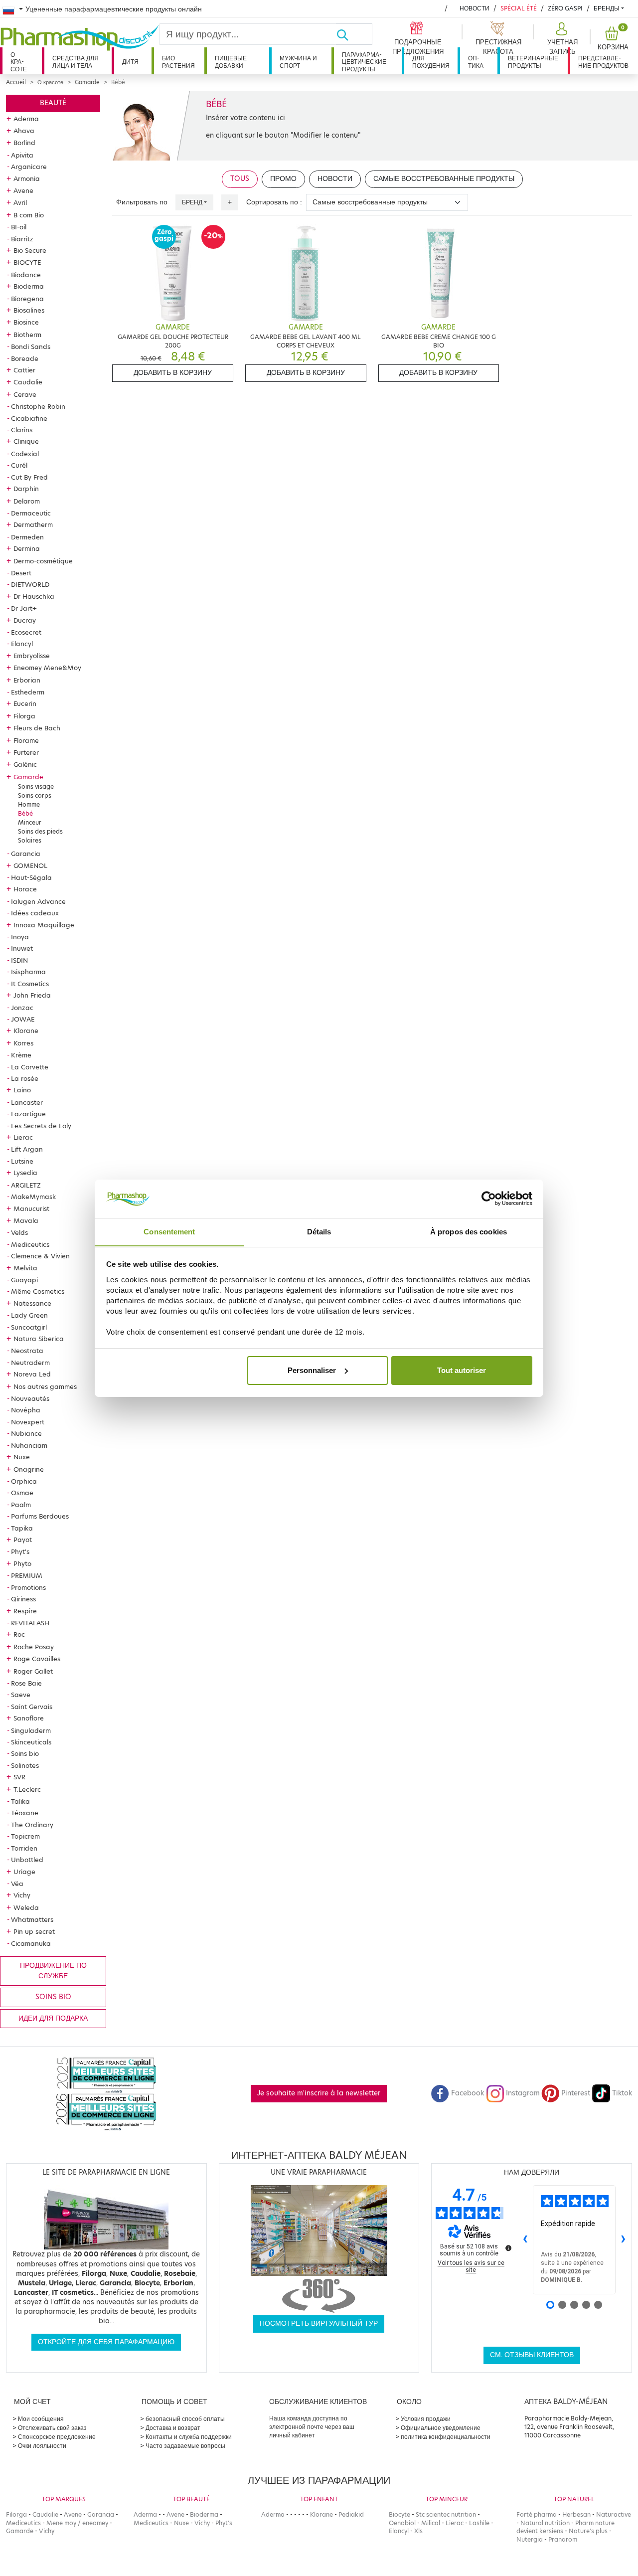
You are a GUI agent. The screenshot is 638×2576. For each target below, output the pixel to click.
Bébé (25, 813)
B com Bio (29, 215)
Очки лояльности (42, 2446)
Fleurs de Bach (37, 728)
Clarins (22, 430)
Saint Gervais (32, 1707)
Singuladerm (31, 1730)
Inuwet (22, 948)
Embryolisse (32, 656)
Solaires (30, 840)
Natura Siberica (39, 1339)
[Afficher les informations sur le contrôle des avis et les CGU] (508, 2248)
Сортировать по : (274, 202)
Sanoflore (29, 1718)
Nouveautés (30, 1398)
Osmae (22, 1493)
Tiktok (622, 2093)
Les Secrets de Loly (41, 1126)
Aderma (26, 119)
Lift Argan (27, 1149)
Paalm (21, 1505)
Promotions (28, 1587)
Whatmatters (32, 1919)
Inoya (20, 937)
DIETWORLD (30, 584)
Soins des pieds (40, 831)
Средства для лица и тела (76, 62)
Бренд (192, 202)
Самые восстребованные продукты (444, 179)
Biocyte (399, 2514)
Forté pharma (537, 2514)
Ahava (24, 131)
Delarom (27, 501)
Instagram (523, 2093)
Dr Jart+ (24, 608)
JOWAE (23, 1019)
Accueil (16, 82)
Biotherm (27, 335)
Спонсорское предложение (57, 2437)
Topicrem (25, 1836)
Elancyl (22, 644)
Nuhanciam (29, 1445)
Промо (283, 179)
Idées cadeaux (35, 913)
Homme (29, 804)
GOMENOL (30, 865)
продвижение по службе (53, 1971)
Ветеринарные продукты (533, 62)
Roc (19, 1634)
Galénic (25, 764)
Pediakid (351, 2514)
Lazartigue (28, 1114)
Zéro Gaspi (565, 8)
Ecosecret (26, 632)
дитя (130, 62)
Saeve (21, 1695)
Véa (17, 1884)
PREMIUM (27, 1575)
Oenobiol (402, 2523)
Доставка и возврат (173, 2428)
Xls (418, 2531)
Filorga (24, 716)
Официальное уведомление (441, 2428)
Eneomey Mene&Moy (47, 668)
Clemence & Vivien (40, 1256)
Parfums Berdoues (40, 1516)
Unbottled (27, 1860)
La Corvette (30, 1067)
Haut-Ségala (31, 877)
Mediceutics (30, 1244)
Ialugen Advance (38, 901)
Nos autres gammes (45, 1386)
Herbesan (576, 2514)
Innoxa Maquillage (44, 925)
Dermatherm (33, 524)
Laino (22, 1090)
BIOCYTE (27, 262)
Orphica (24, 1481)
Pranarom (563, 2539)
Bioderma (29, 286)
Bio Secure (30, 250)
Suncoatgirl (29, 1327)
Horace (25, 889)
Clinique (26, 441)
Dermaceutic (31, 513)
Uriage (24, 1872)
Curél (19, 465)
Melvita (25, 1268)
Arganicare (29, 167)
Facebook (468, 2093)
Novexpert (28, 1422)
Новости (475, 8)
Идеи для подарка (53, 2018)
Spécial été (519, 8)
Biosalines (29, 310)
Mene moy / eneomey (77, 2523)
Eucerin (25, 703)
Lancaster (27, 1102)
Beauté (53, 103)
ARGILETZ (26, 1185)
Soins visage (36, 786)
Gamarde (87, 82)
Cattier (24, 370)
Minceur (30, 822)
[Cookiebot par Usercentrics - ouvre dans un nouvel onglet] (489, 1199)
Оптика (476, 62)
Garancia (26, 854)
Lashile (479, 2523)
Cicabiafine (29, 418)
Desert (21, 573)
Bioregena (27, 299)
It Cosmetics (30, 984)
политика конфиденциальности (446, 2437)
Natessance (32, 1303)
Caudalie (28, 382)
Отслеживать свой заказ (52, 2428)
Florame (26, 740)
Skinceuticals (31, 1742)
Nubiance (26, 1433)
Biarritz (22, 239)
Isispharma (28, 972)
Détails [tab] (319, 1231)
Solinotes (25, 1765)
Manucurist (31, 1208)
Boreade (25, 358)
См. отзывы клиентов (532, 2355)
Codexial (25, 454)
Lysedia (25, 1173)
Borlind (24, 143)
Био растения (178, 62)
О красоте (19, 62)
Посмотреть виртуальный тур (319, 2323)
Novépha (26, 1410)
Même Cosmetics (38, 1291)
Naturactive (614, 2514)
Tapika (22, 1528)
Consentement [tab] (169, 1231)
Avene (23, 190)
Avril (20, 202)
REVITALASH (30, 1623)
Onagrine (29, 1469)
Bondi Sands (31, 346)
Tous (240, 179)
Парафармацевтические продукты (364, 62)
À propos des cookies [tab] (469, 1231)
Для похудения (431, 62)
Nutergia (530, 2539)
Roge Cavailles (37, 1659)
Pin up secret (34, 1931)
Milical (431, 2523)
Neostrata (27, 1351)
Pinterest (576, 2093)
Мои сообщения (41, 2419)
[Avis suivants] (624, 2240)
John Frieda (32, 995)
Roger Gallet (33, 1671)
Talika (20, 1801)
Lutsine (22, 1161)
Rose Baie (26, 1683)
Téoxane (25, 1813)
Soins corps (35, 795)
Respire (25, 1611)
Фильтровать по (142, 202)
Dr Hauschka (34, 596)
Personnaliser (312, 1370)
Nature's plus (588, 2531)
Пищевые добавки (231, 62)
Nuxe (22, 1457)
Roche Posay (34, 1647)
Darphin (26, 489)
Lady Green (29, 1315)
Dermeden (27, 537)
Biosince (26, 322)
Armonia (27, 178)
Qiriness (23, 1599)
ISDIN (19, 960)
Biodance (26, 275)
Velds (19, 1232)
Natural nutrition (545, 2523)
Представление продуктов (603, 62)
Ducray (25, 620)
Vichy (22, 1895)
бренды (607, 8)
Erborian (27, 680)
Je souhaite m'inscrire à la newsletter (319, 2093)
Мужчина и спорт (298, 62)
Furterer (26, 752)
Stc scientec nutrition (446, 2514)
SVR (19, 1777)
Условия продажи (426, 2419)
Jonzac (22, 1008)
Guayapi (24, 1280)
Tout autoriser (462, 1370)
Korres (23, 1043)
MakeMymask (33, 1197)
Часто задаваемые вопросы (185, 2446)
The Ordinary (32, 1825)
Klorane (26, 1030)
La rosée (25, 1078)
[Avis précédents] (525, 2240)
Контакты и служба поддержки (189, 2437)
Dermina (27, 548)
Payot (23, 1540)
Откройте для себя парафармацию (106, 2342)
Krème (21, 1055)
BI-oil (19, 227)
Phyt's (20, 1551)
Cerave (25, 394)
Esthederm (28, 692)
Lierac (23, 1137)
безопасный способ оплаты (185, 2419)
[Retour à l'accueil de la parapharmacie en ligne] (80, 38)
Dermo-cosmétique (43, 561)
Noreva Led (32, 1374)
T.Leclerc (27, 1789)
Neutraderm (30, 1363)
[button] (561, 39)
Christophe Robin (38, 406)
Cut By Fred (29, 477)
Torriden (24, 1848)
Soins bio (25, 1753)
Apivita (22, 155)
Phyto (22, 1563)
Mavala (26, 1220)
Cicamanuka (31, 1943)
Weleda (26, 1907)
